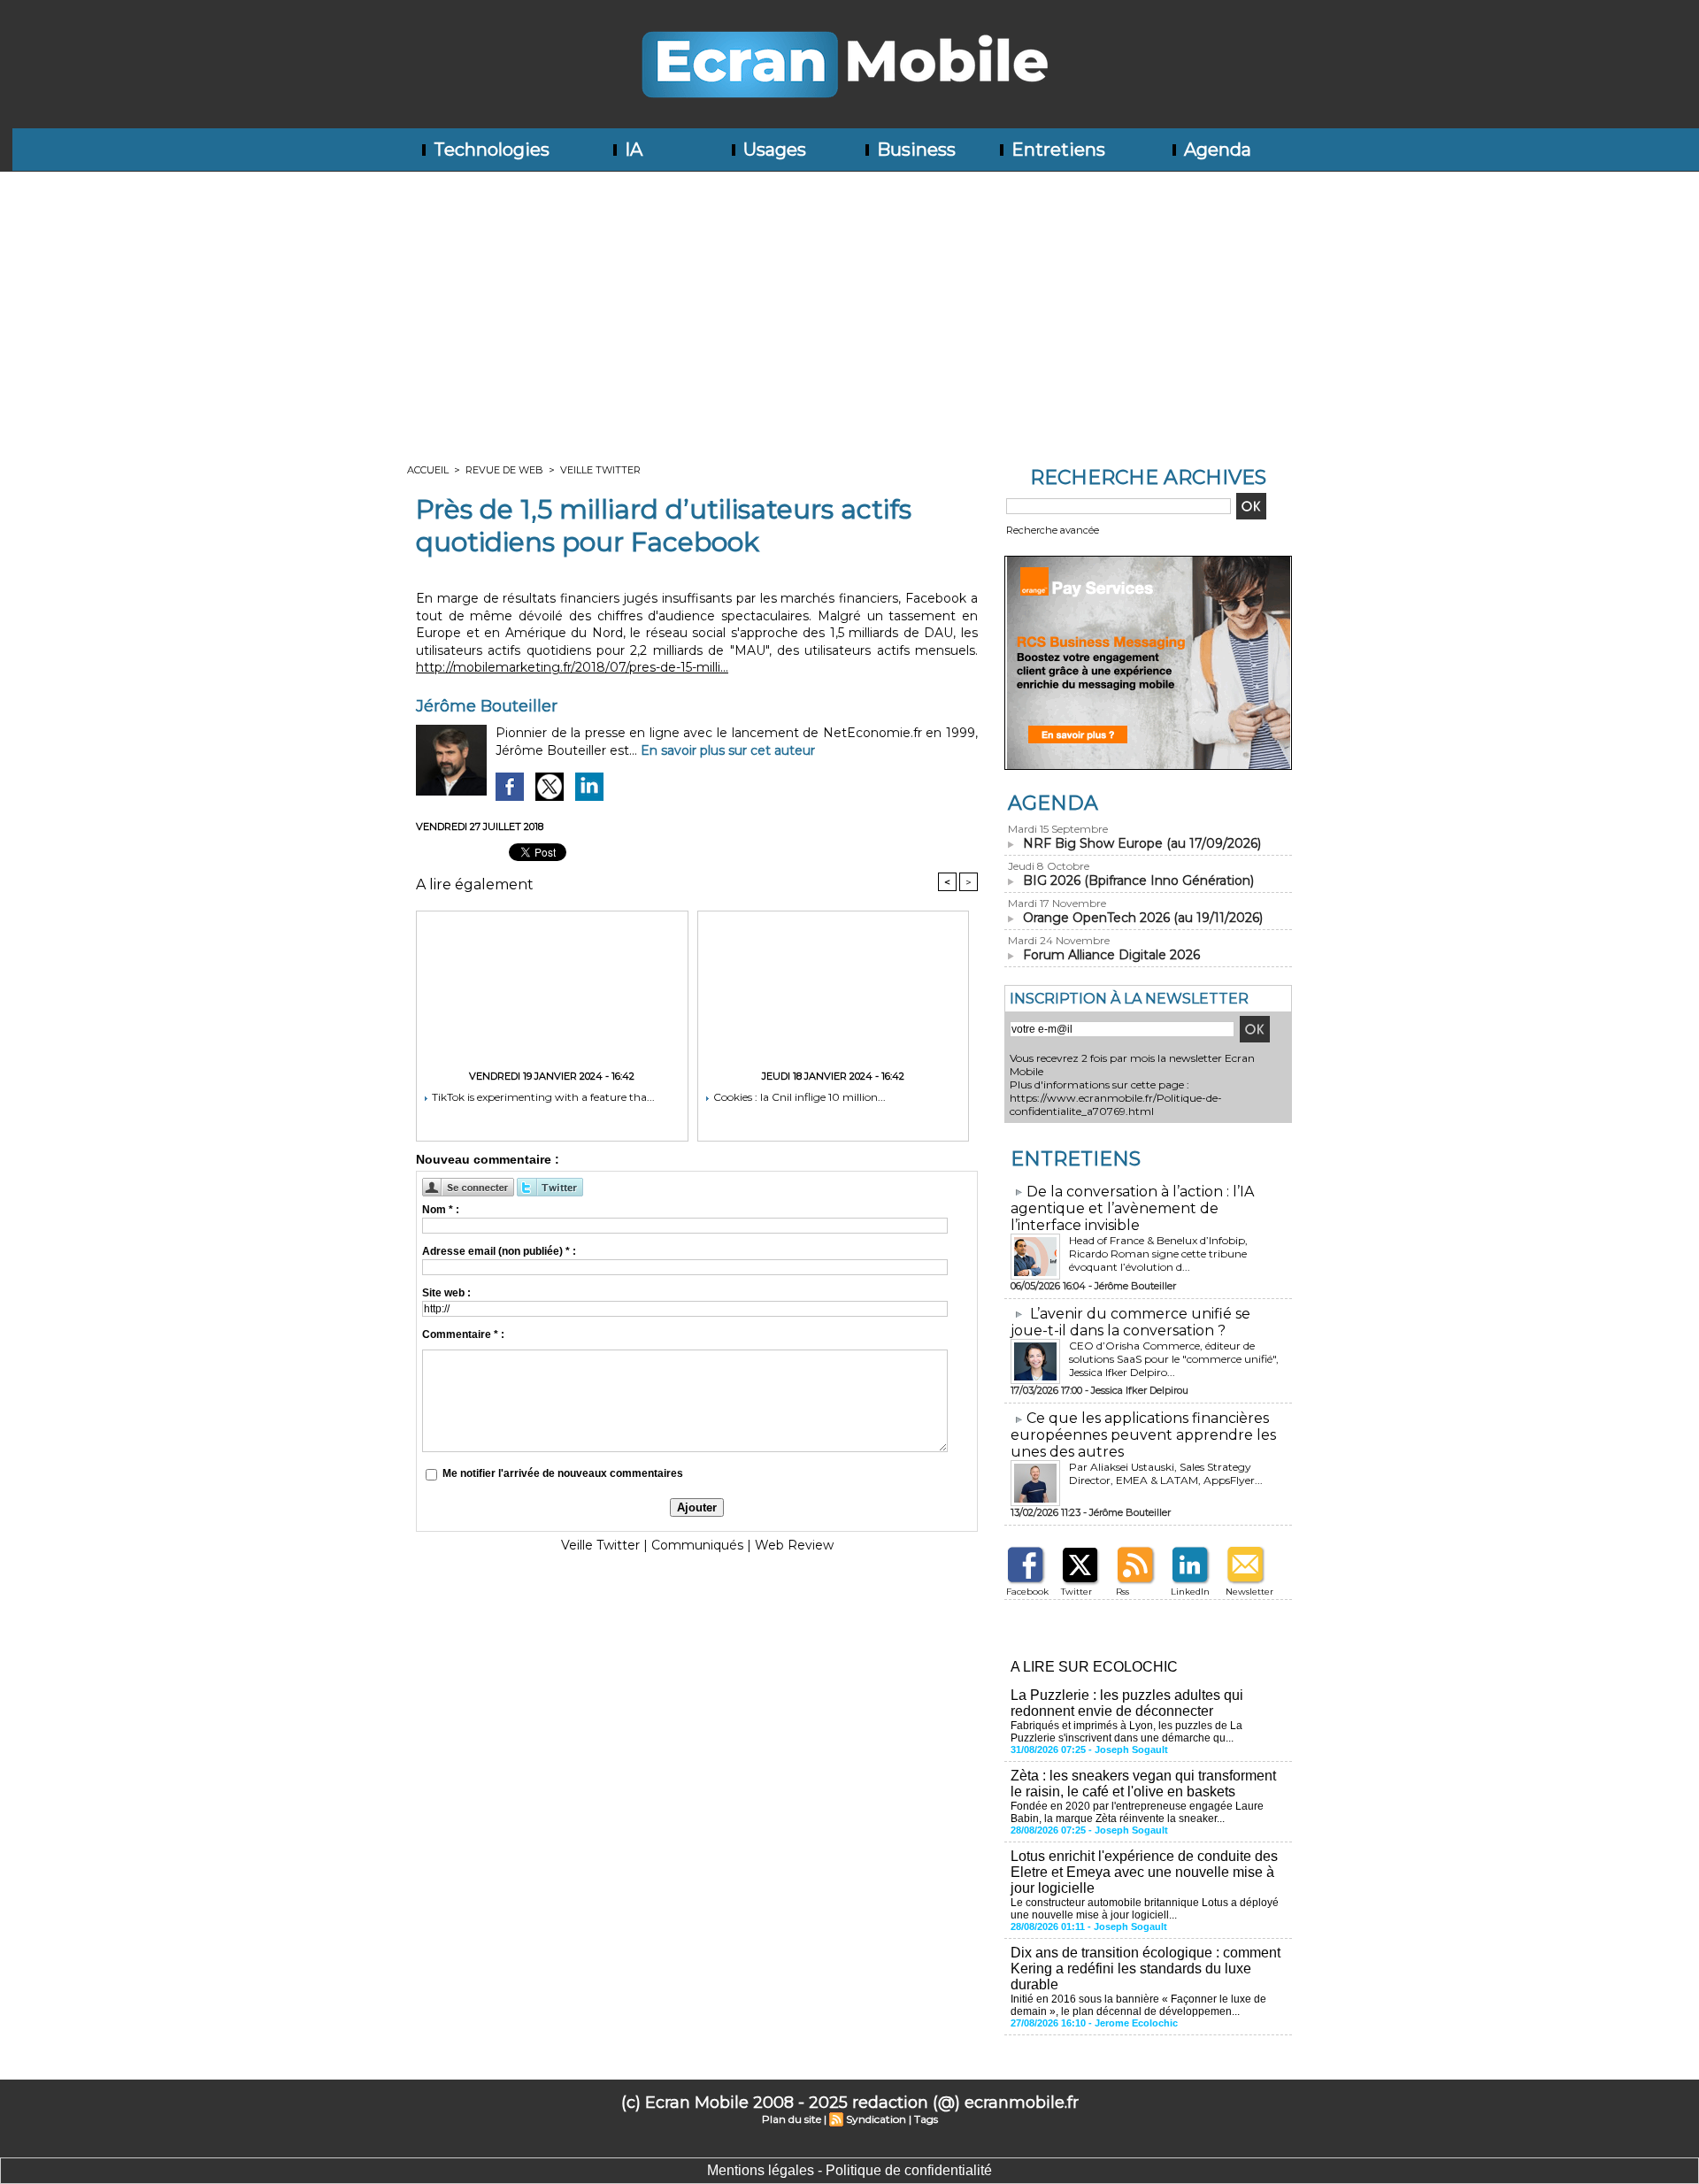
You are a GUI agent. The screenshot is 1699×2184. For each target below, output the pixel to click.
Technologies (489, 150)
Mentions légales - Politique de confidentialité (849, 2170)
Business (914, 150)
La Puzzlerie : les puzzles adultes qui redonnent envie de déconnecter (1127, 1703)
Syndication (876, 2119)
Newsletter (1249, 1592)
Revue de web (504, 470)
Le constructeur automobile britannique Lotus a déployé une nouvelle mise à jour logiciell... (1145, 1909)
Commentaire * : (463, 1334)
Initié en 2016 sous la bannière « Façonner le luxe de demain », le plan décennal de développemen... (1138, 2005)
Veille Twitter (600, 470)
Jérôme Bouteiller (487, 706)
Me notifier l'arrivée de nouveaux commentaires (563, 1473)
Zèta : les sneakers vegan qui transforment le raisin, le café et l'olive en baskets (1143, 1784)
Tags (926, 2119)
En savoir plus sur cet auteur (728, 750)
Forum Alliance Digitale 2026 (1111, 955)
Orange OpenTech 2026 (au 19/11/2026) (1143, 918)
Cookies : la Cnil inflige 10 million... (798, 1097)
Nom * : (441, 1210)
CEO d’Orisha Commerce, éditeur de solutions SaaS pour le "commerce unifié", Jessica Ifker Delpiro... (1174, 1359)
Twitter (1076, 1592)
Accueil (428, 470)
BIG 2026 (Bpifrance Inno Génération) (1138, 881)
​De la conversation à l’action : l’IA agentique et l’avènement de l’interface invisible (1132, 1208)
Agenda (1215, 150)
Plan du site (792, 2119)
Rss (1122, 1592)
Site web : (446, 1293)
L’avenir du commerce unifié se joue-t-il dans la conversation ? (1130, 1322)
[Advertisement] (849, 304)
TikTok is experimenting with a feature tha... (542, 1097)
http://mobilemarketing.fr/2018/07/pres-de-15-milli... (572, 667)
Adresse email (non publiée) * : (499, 1251)
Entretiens (1056, 150)
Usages (773, 150)
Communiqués (697, 1545)
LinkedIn (1190, 1592)
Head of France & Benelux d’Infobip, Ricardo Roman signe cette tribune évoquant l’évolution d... (1158, 1253)
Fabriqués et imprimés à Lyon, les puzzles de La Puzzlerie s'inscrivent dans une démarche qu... (1126, 1732)
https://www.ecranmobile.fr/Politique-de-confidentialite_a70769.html (1116, 1104)
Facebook (1027, 1592)
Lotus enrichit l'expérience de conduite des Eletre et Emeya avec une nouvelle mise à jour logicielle (1144, 1872)
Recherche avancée (1053, 530)
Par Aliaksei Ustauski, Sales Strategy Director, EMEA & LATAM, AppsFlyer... (1166, 1473)
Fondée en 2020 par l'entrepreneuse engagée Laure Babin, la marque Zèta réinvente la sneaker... (1137, 1812)
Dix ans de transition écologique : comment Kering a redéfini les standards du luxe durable (1145, 1969)
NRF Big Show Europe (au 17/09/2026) (1142, 843)
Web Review (794, 1545)
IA (631, 150)
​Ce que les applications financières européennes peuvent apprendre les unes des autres (1143, 1435)
